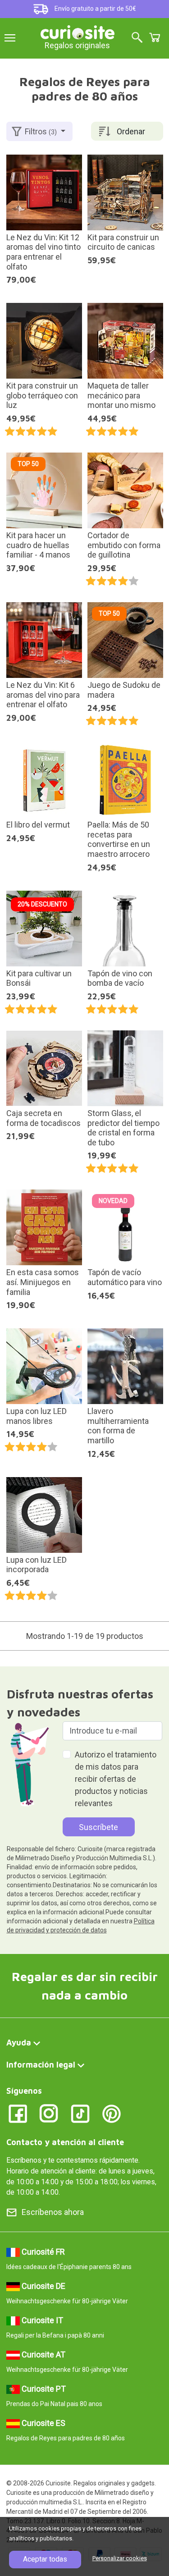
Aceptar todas (45, 2559)
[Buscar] (137, 38)
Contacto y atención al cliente (65, 2142)
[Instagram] (49, 2113)
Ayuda (19, 2043)
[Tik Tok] (80, 2113)
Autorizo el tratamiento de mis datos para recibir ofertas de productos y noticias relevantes (116, 1779)
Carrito (155, 37)
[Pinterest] (112, 2113)
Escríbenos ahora (53, 2212)
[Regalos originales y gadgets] (78, 31)
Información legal (41, 2065)
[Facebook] (18, 2113)
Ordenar (131, 131)
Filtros (41, 131)
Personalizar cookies (120, 2558)
